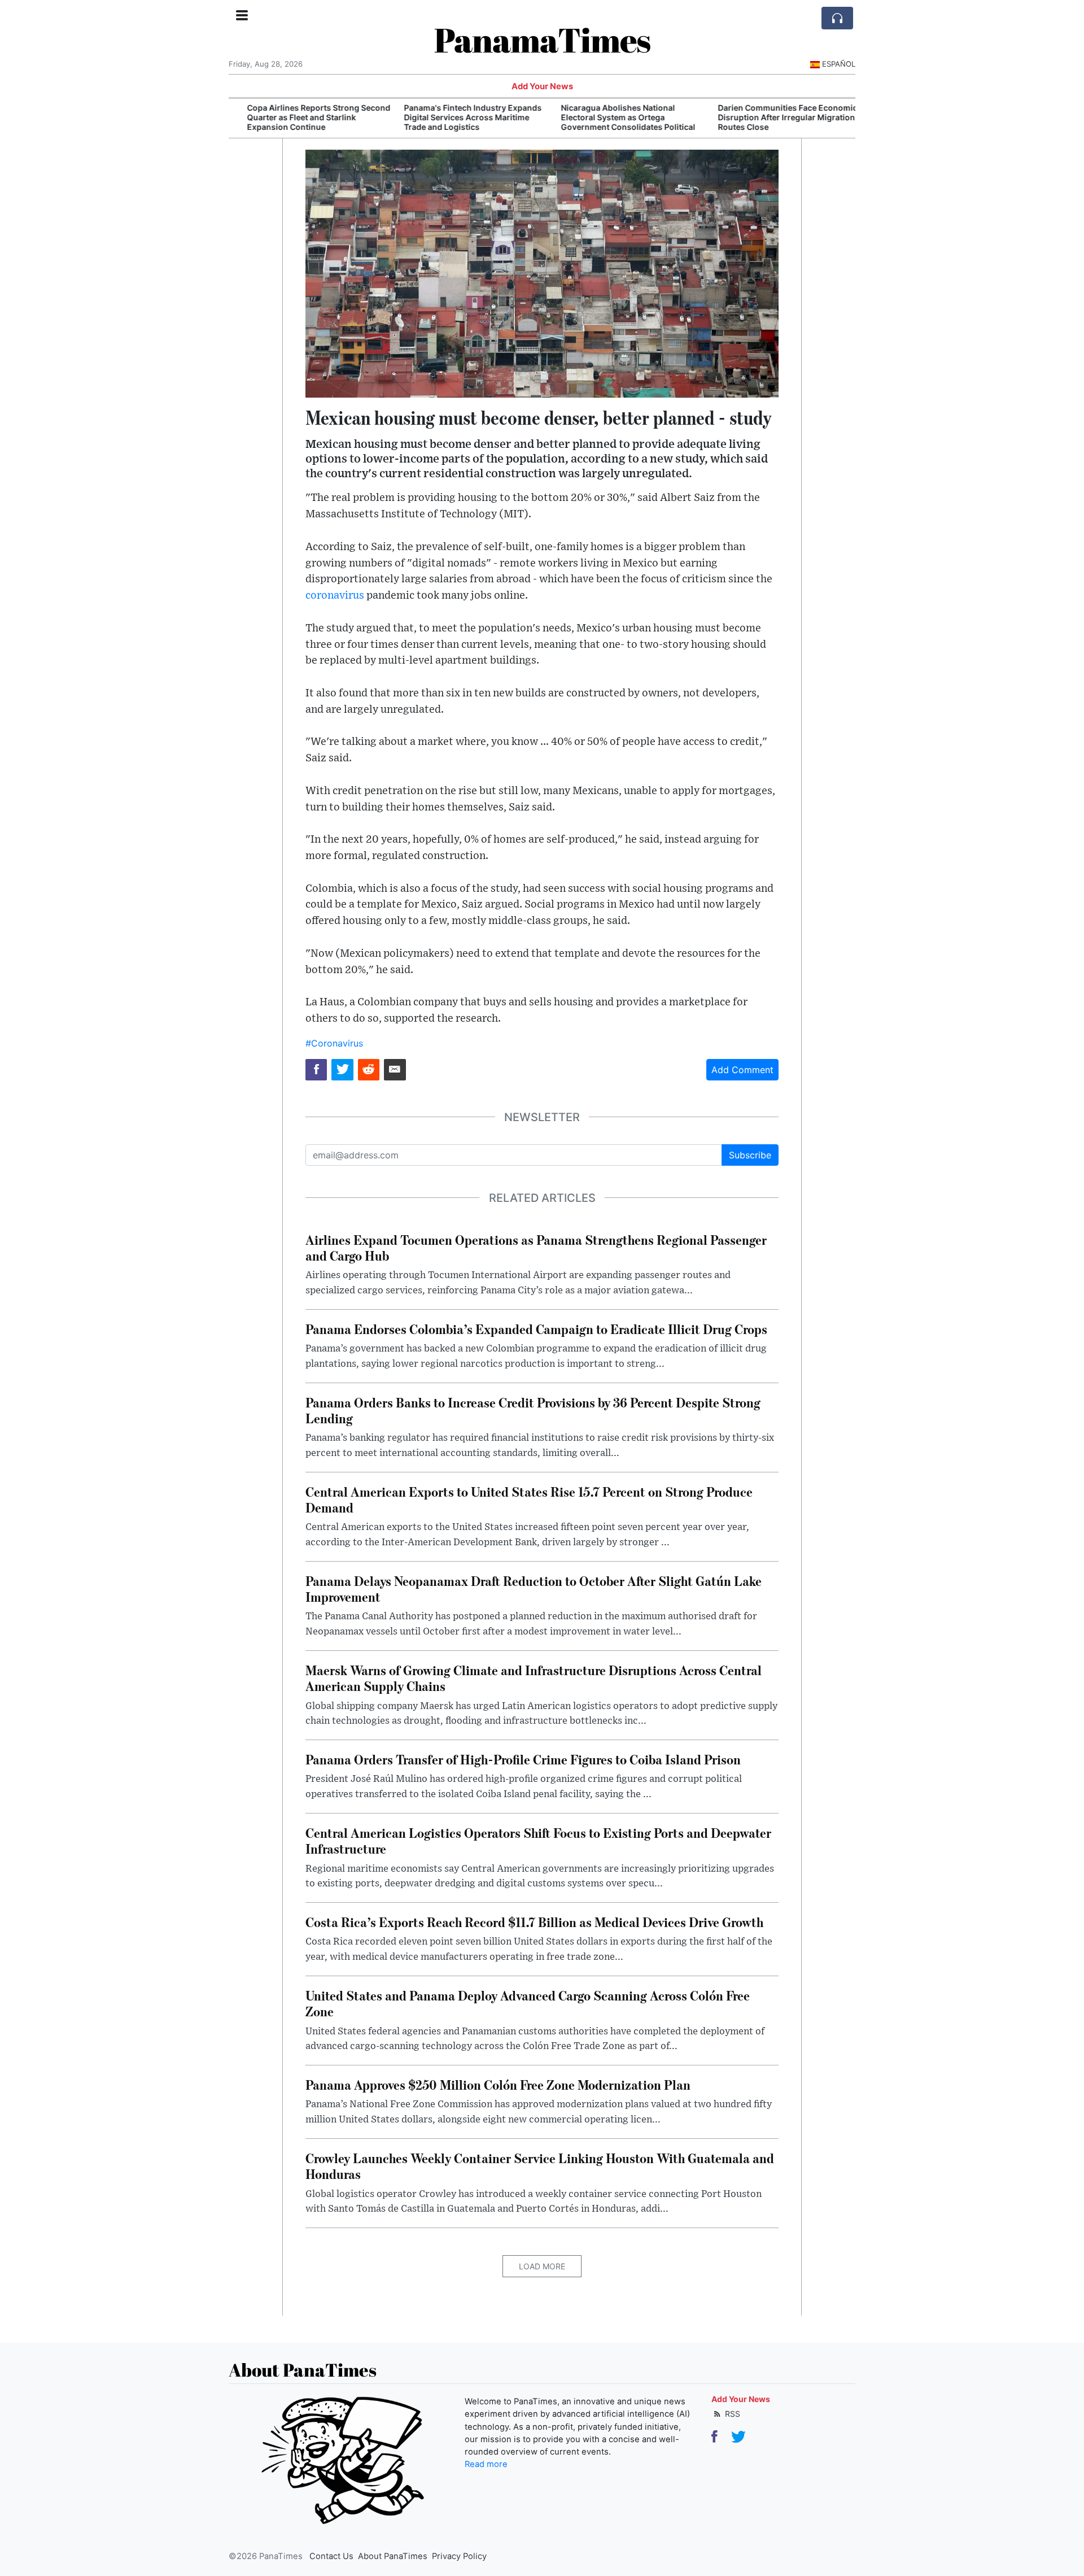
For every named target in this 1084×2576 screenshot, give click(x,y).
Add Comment (742, 1070)
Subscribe (750, 1155)
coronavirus (335, 596)
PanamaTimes (542, 40)
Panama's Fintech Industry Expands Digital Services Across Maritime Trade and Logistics (459, 117)
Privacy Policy (459, 2556)
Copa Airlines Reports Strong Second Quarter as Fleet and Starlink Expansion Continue (305, 117)
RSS (731, 2414)
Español (839, 64)
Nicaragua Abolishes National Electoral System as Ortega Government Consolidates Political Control (614, 122)
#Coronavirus (334, 1043)
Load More (542, 2266)
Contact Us (331, 2556)
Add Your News (542, 86)
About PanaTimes (393, 2556)
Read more (486, 2464)
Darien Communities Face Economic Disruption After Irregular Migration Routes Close (774, 117)
